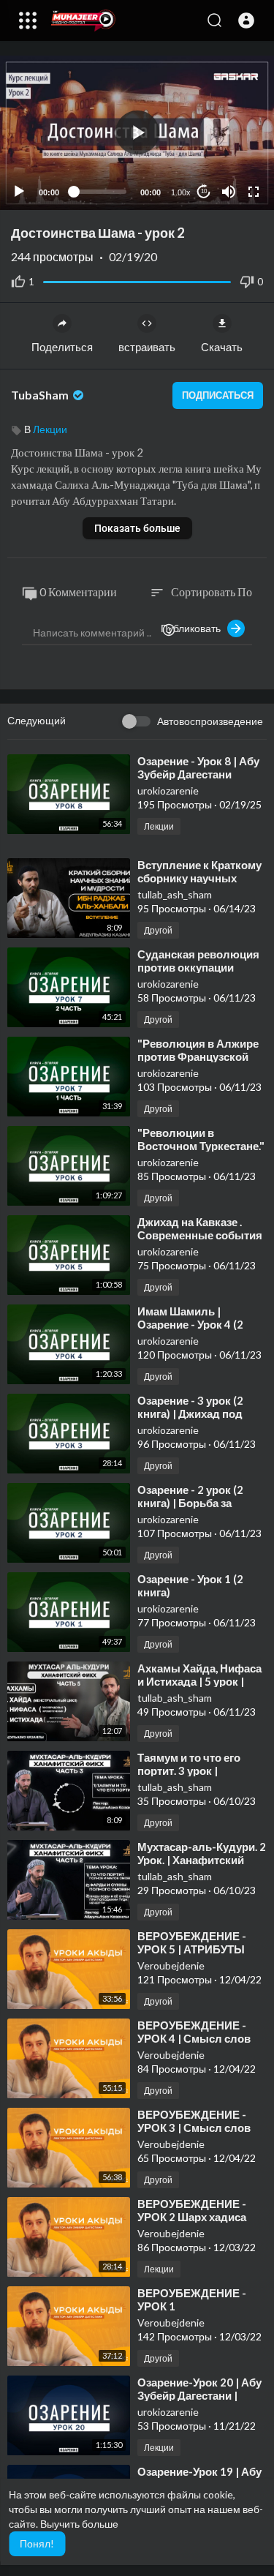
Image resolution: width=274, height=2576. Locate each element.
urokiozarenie (168, 791)
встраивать (147, 347)
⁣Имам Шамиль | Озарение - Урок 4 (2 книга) (190, 1324)
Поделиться (62, 347)
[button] (246, 20)
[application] (137, 133)
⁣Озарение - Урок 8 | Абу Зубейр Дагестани (198, 767)
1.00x (181, 192)
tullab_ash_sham (175, 894)
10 (204, 191)
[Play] (19, 192)
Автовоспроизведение (210, 721)
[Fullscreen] (254, 192)
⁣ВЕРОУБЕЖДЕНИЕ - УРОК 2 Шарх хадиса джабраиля (192, 2217)
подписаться (218, 395)
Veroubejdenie (171, 1965)
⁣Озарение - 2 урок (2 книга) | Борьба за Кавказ (190, 1503)
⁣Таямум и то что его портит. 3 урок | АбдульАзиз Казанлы (195, 1770)
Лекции (50, 429)
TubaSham (41, 395)
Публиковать (194, 628)
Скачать (222, 347)
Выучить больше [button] (79, 2524)
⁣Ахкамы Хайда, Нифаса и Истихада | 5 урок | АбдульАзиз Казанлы (199, 1681)
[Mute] (229, 192)
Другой (158, 930)
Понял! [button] (37, 2543)
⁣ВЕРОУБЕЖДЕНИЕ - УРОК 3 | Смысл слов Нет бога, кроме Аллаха (199, 2128)
